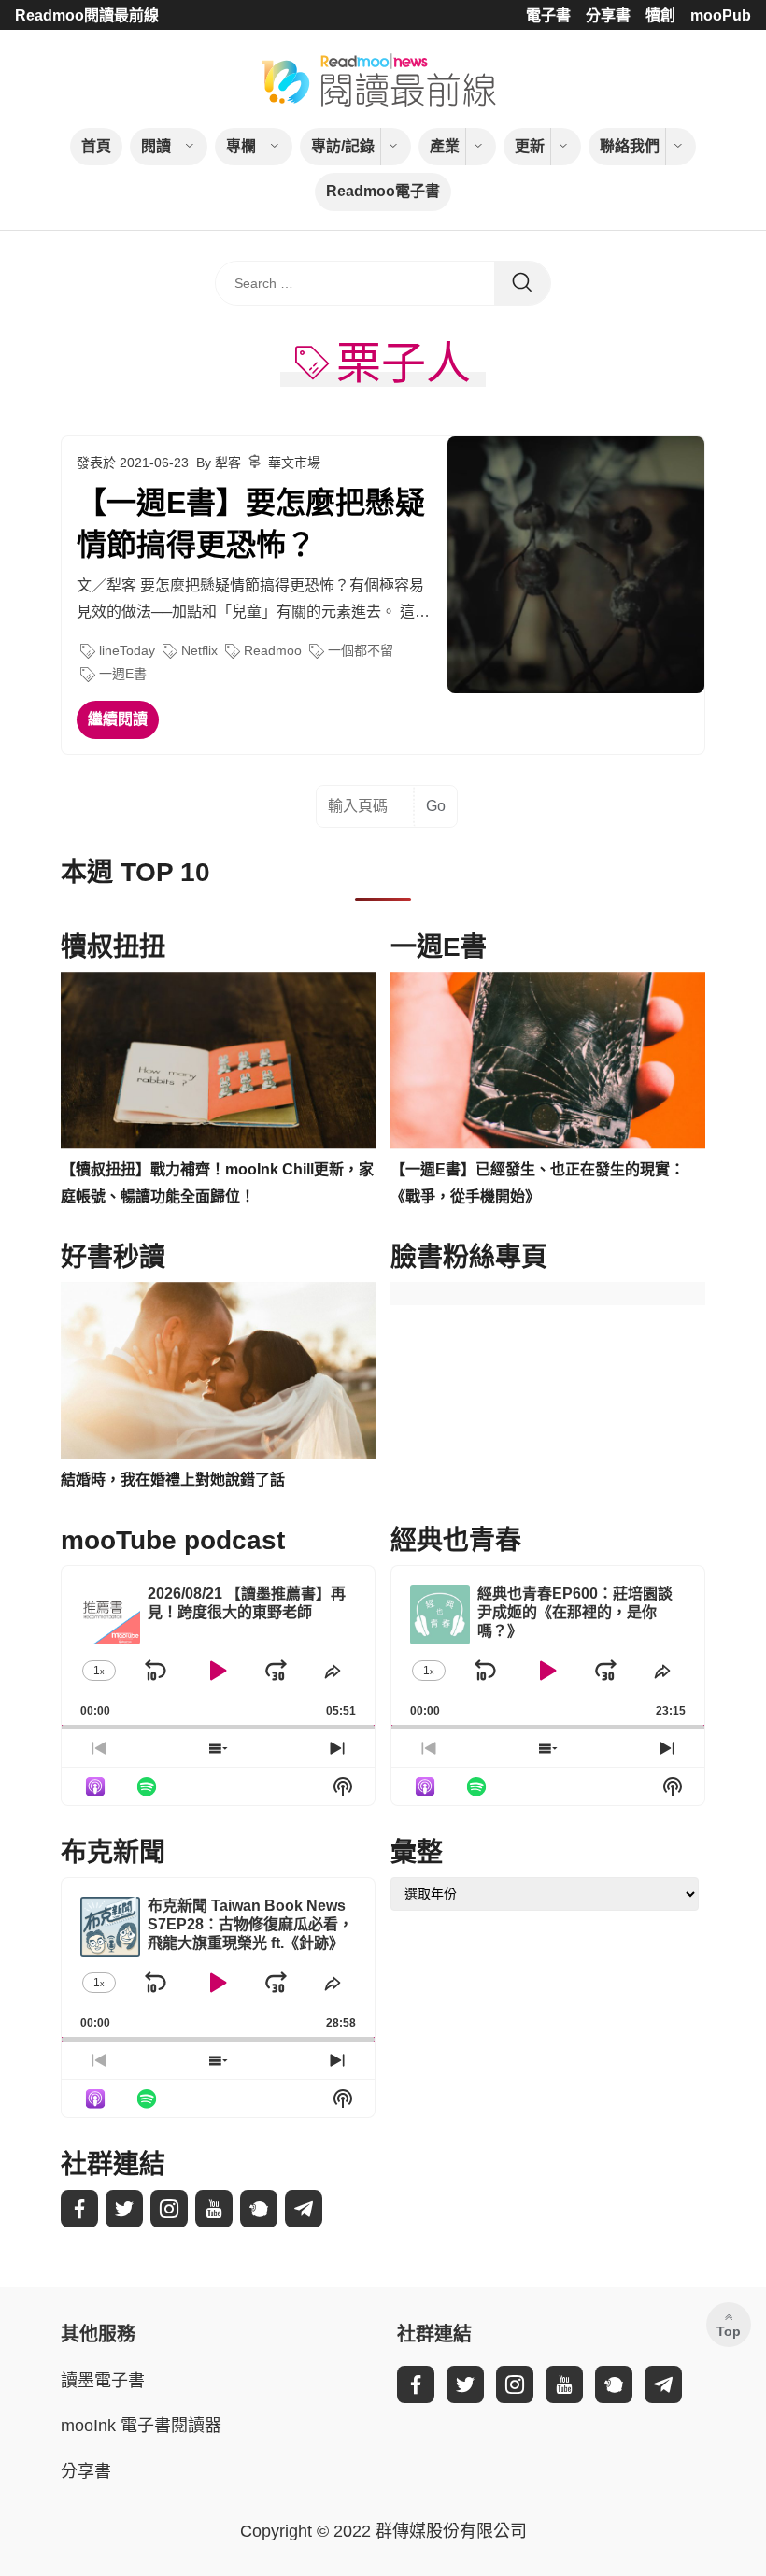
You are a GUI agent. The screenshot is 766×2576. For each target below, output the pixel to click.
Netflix (199, 650)
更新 (530, 146)
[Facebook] (79, 2209)
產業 (445, 146)
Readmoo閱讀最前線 (87, 15)
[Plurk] (259, 2209)
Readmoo (273, 650)
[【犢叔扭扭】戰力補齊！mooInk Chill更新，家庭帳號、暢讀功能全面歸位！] (218, 1060)
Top (729, 2331)
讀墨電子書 (103, 2381)
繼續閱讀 (118, 719)
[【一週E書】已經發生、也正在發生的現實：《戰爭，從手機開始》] (548, 1060)
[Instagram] (169, 2209)
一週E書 (123, 674)
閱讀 (156, 146)
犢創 (660, 15)
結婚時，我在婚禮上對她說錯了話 (173, 1480)
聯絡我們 (630, 146)
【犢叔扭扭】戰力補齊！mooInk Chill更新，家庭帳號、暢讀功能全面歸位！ (217, 1183)
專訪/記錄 (343, 146)
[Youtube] (214, 2209)
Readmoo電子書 (383, 191)
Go (436, 806)
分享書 (608, 15)
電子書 (548, 15)
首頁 (96, 146)
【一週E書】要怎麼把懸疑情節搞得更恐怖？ (251, 524)
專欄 (241, 146)
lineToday (127, 650)
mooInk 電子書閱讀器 (141, 2426)
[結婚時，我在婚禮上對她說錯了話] (218, 1371)
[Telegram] (304, 2209)
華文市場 (294, 463)
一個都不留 (361, 650)
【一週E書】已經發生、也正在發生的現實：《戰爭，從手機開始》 (538, 1183)
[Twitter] (124, 2209)
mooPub (721, 15)
